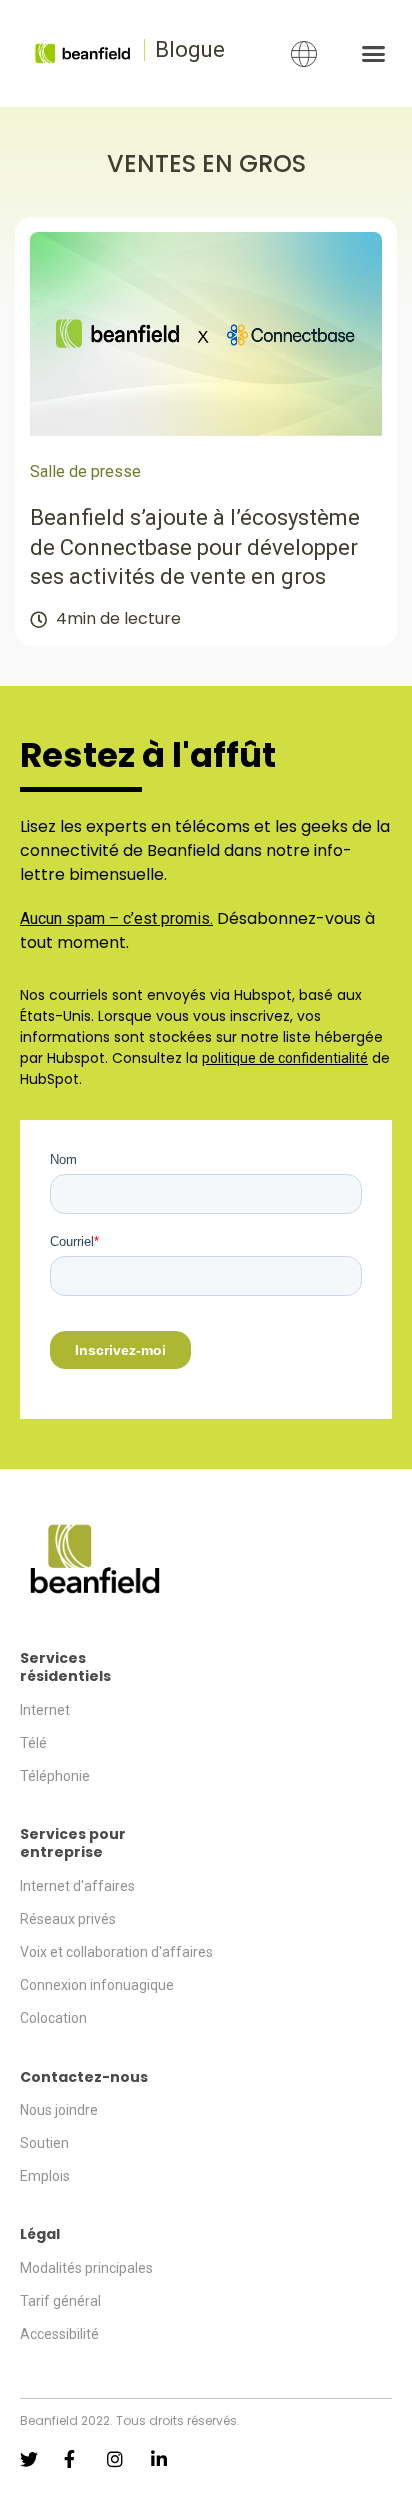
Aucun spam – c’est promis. (116, 918)
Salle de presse (85, 471)
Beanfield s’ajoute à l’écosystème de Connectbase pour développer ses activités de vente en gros (195, 547)
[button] (373, 54)
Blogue (190, 49)
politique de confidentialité (285, 1058)
